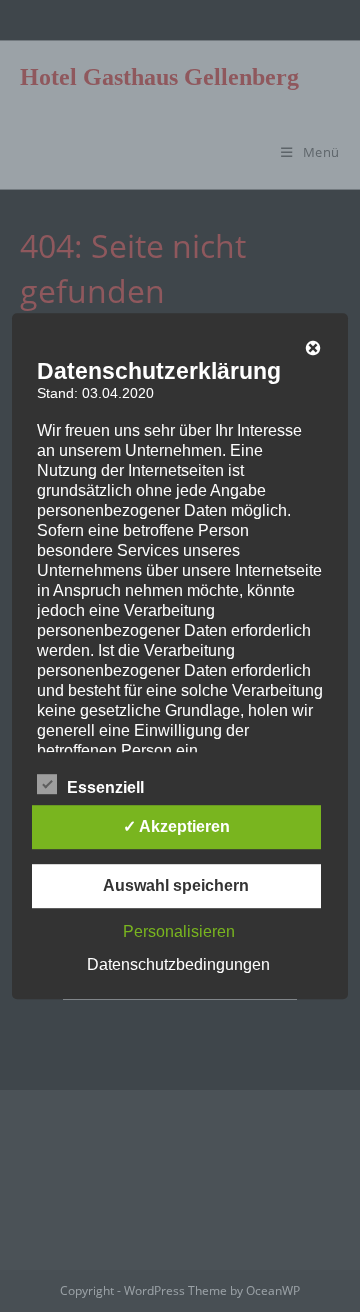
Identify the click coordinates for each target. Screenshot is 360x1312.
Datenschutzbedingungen (178, 964)
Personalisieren (179, 931)
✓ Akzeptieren (176, 826)
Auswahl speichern (176, 885)
